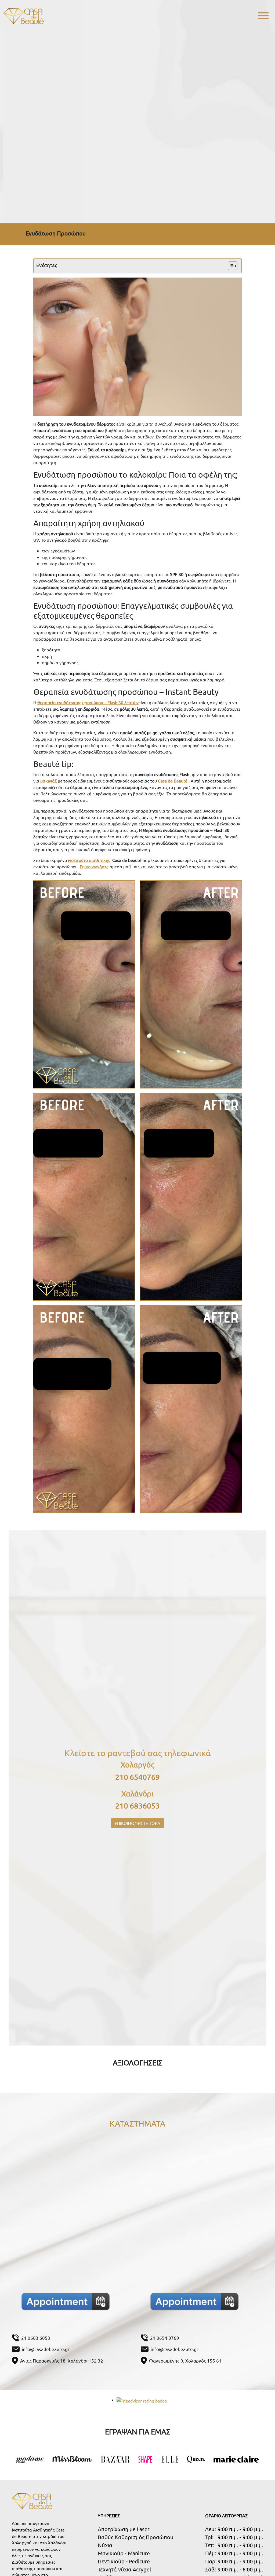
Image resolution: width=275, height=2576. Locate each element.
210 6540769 (137, 1777)
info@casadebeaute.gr (46, 2349)
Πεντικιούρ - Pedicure (124, 2561)
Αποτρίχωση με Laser (124, 2529)
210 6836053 (137, 1806)
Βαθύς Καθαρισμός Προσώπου (136, 2537)
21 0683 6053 (36, 2338)
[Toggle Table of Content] (230, 266)
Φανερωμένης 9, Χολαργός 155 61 (185, 2361)
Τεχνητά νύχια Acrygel (124, 2569)
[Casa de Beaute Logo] (23, 16)
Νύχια (105, 2545)
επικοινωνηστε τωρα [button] (137, 1823)
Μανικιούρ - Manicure (124, 2553)
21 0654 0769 (165, 2338)
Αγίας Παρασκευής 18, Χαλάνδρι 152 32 (62, 2361)
